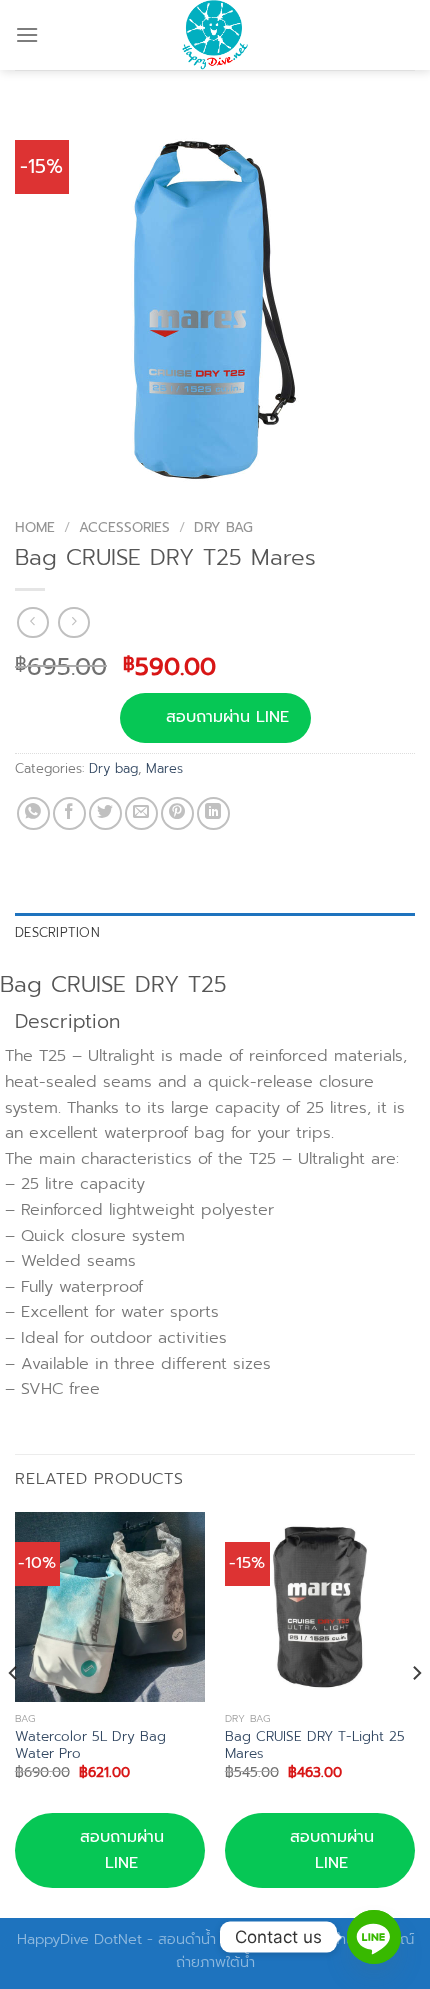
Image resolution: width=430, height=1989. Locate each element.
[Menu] (27, 34)
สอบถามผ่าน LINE (227, 717)
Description (57, 932)
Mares (164, 768)
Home (35, 527)
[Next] (416, 1713)
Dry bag (223, 527)
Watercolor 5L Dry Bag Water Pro (90, 1745)
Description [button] (67, 1022)
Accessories (124, 527)
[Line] (374, 1937)
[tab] (215, 933)
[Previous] (14, 1713)
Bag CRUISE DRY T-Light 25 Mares (315, 1745)
